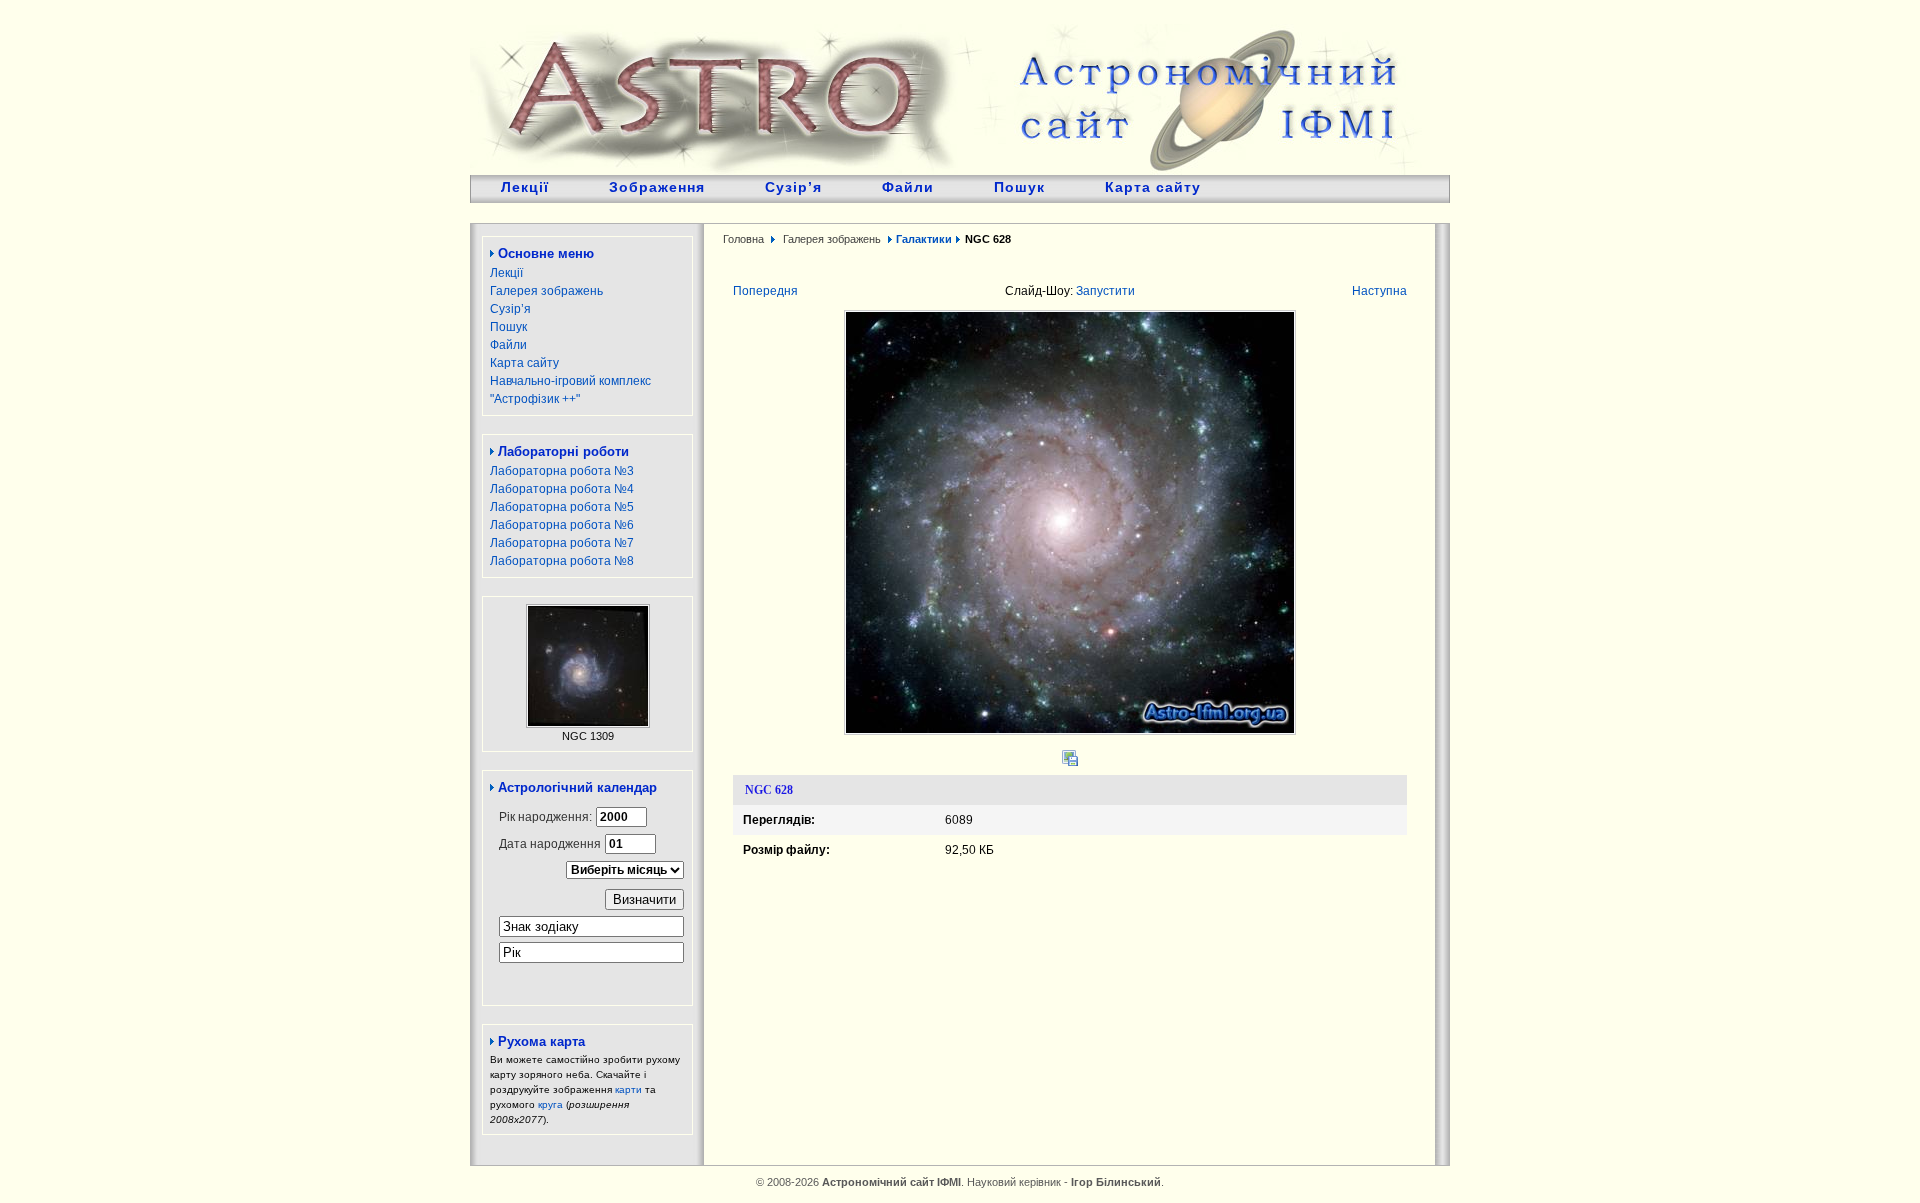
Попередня (765, 291)
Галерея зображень (546, 291)
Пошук (1019, 187)
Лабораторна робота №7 (562, 543)
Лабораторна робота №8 (562, 561)
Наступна (1379, 291)
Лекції (525, 187)
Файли (908, 187)
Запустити (1105, 291)
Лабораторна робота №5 (562, 507)
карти (628, 1089)
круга (550, 1104)
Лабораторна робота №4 (562, 489)
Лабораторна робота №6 (562, 525)
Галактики (924, 239)
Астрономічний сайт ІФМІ (950, 87)
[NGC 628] (1070, 731)
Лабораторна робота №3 (562, 471)
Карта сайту (1153, 187)
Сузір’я (793, 187)
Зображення (657, 187)
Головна (743, 239)
